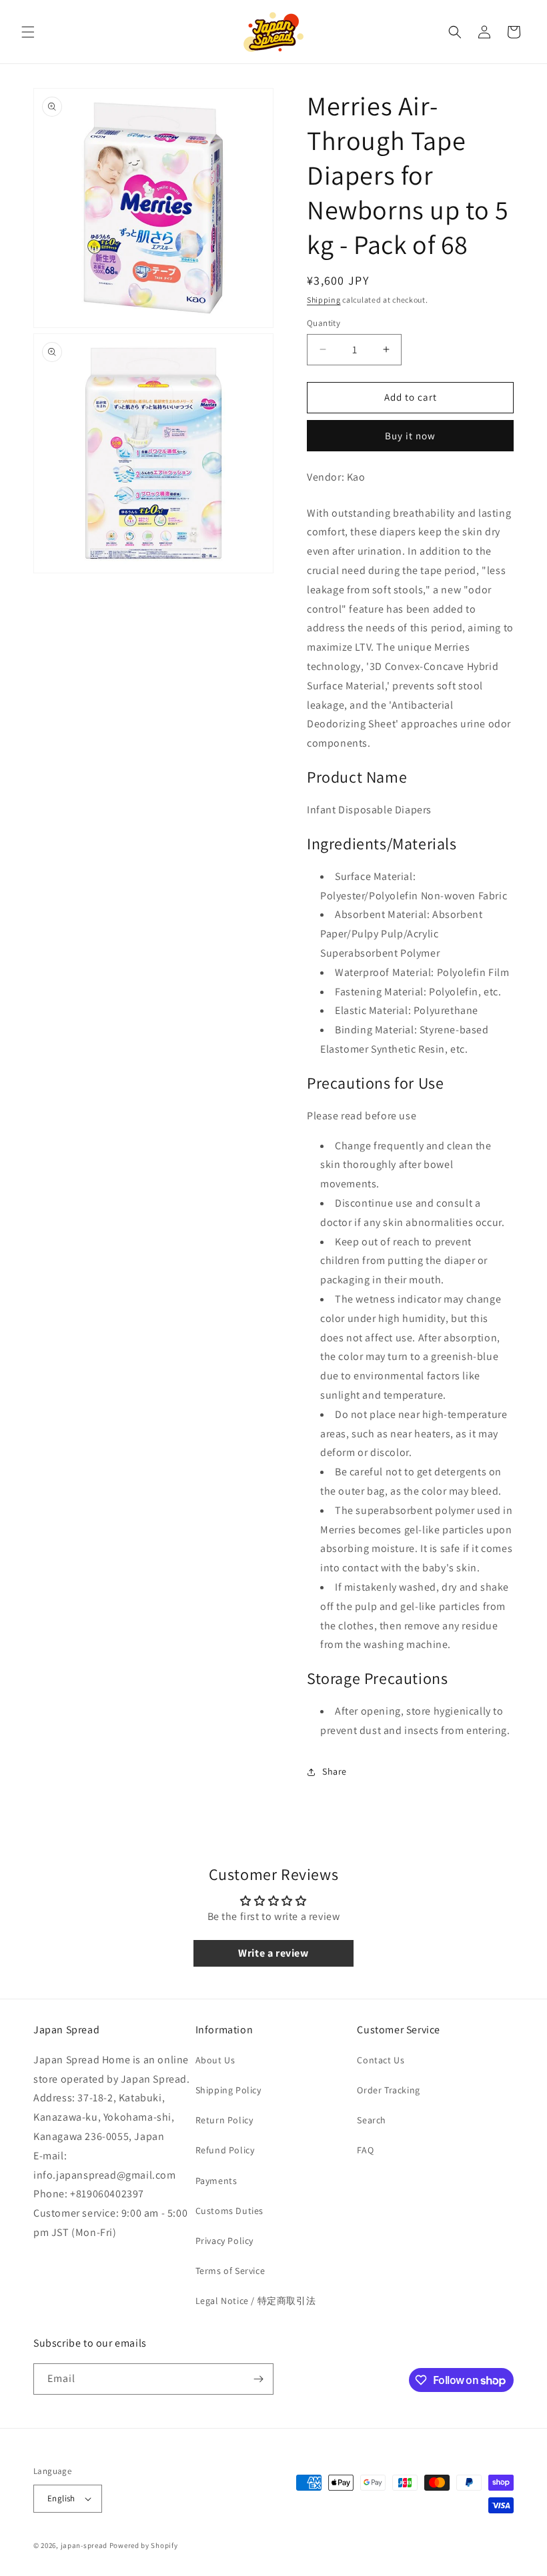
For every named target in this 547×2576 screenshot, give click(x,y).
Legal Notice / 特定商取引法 (256, 2301)
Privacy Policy (224, 2241)
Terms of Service (230, 2271)
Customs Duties (229, 2211)
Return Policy (224, 2120)
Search (372, 2120)
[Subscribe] (258, 2379)
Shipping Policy (228, 2090)
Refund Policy (225, 2150)
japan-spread (84, 2545)
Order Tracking (388, 2090)
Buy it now (410, 436)
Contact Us (381, 2060)
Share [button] (335, 1771)
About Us (215, 2060)
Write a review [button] (273, 1953)
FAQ (365, 2150)
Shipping (324, 300)
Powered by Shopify (144, 2545)
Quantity (324, 323)
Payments (216, 2181)
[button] (28, 32)
